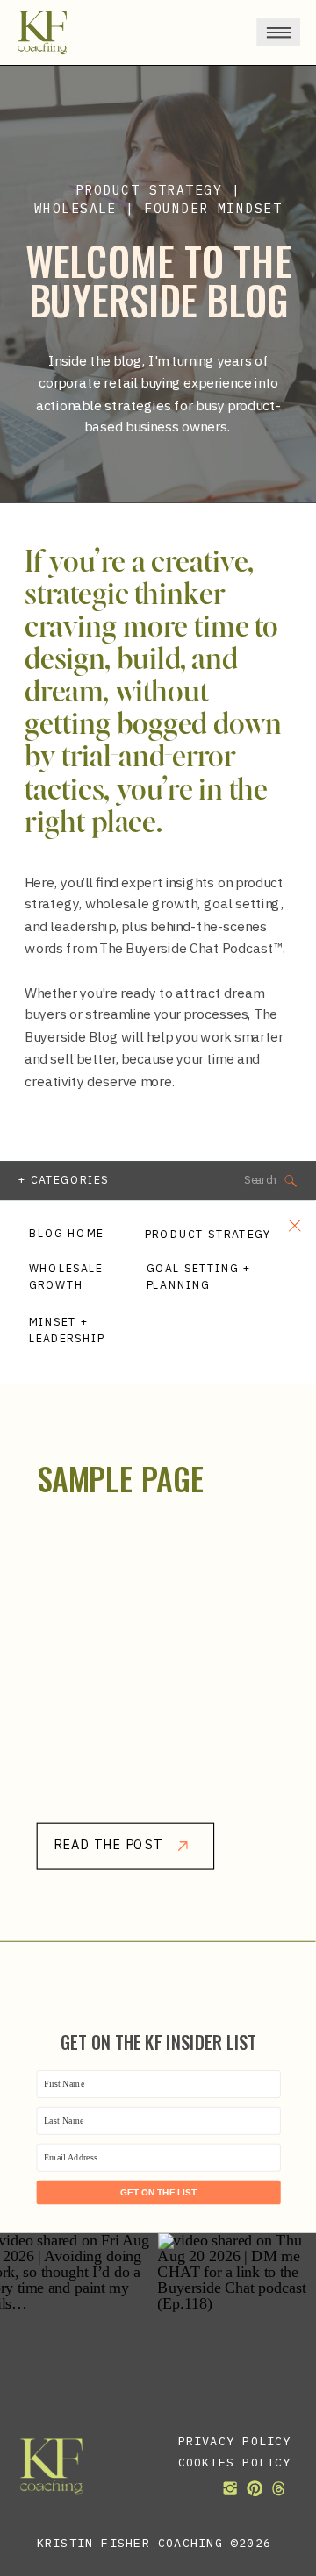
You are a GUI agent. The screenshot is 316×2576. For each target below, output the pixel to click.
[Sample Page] (159, 1671)
